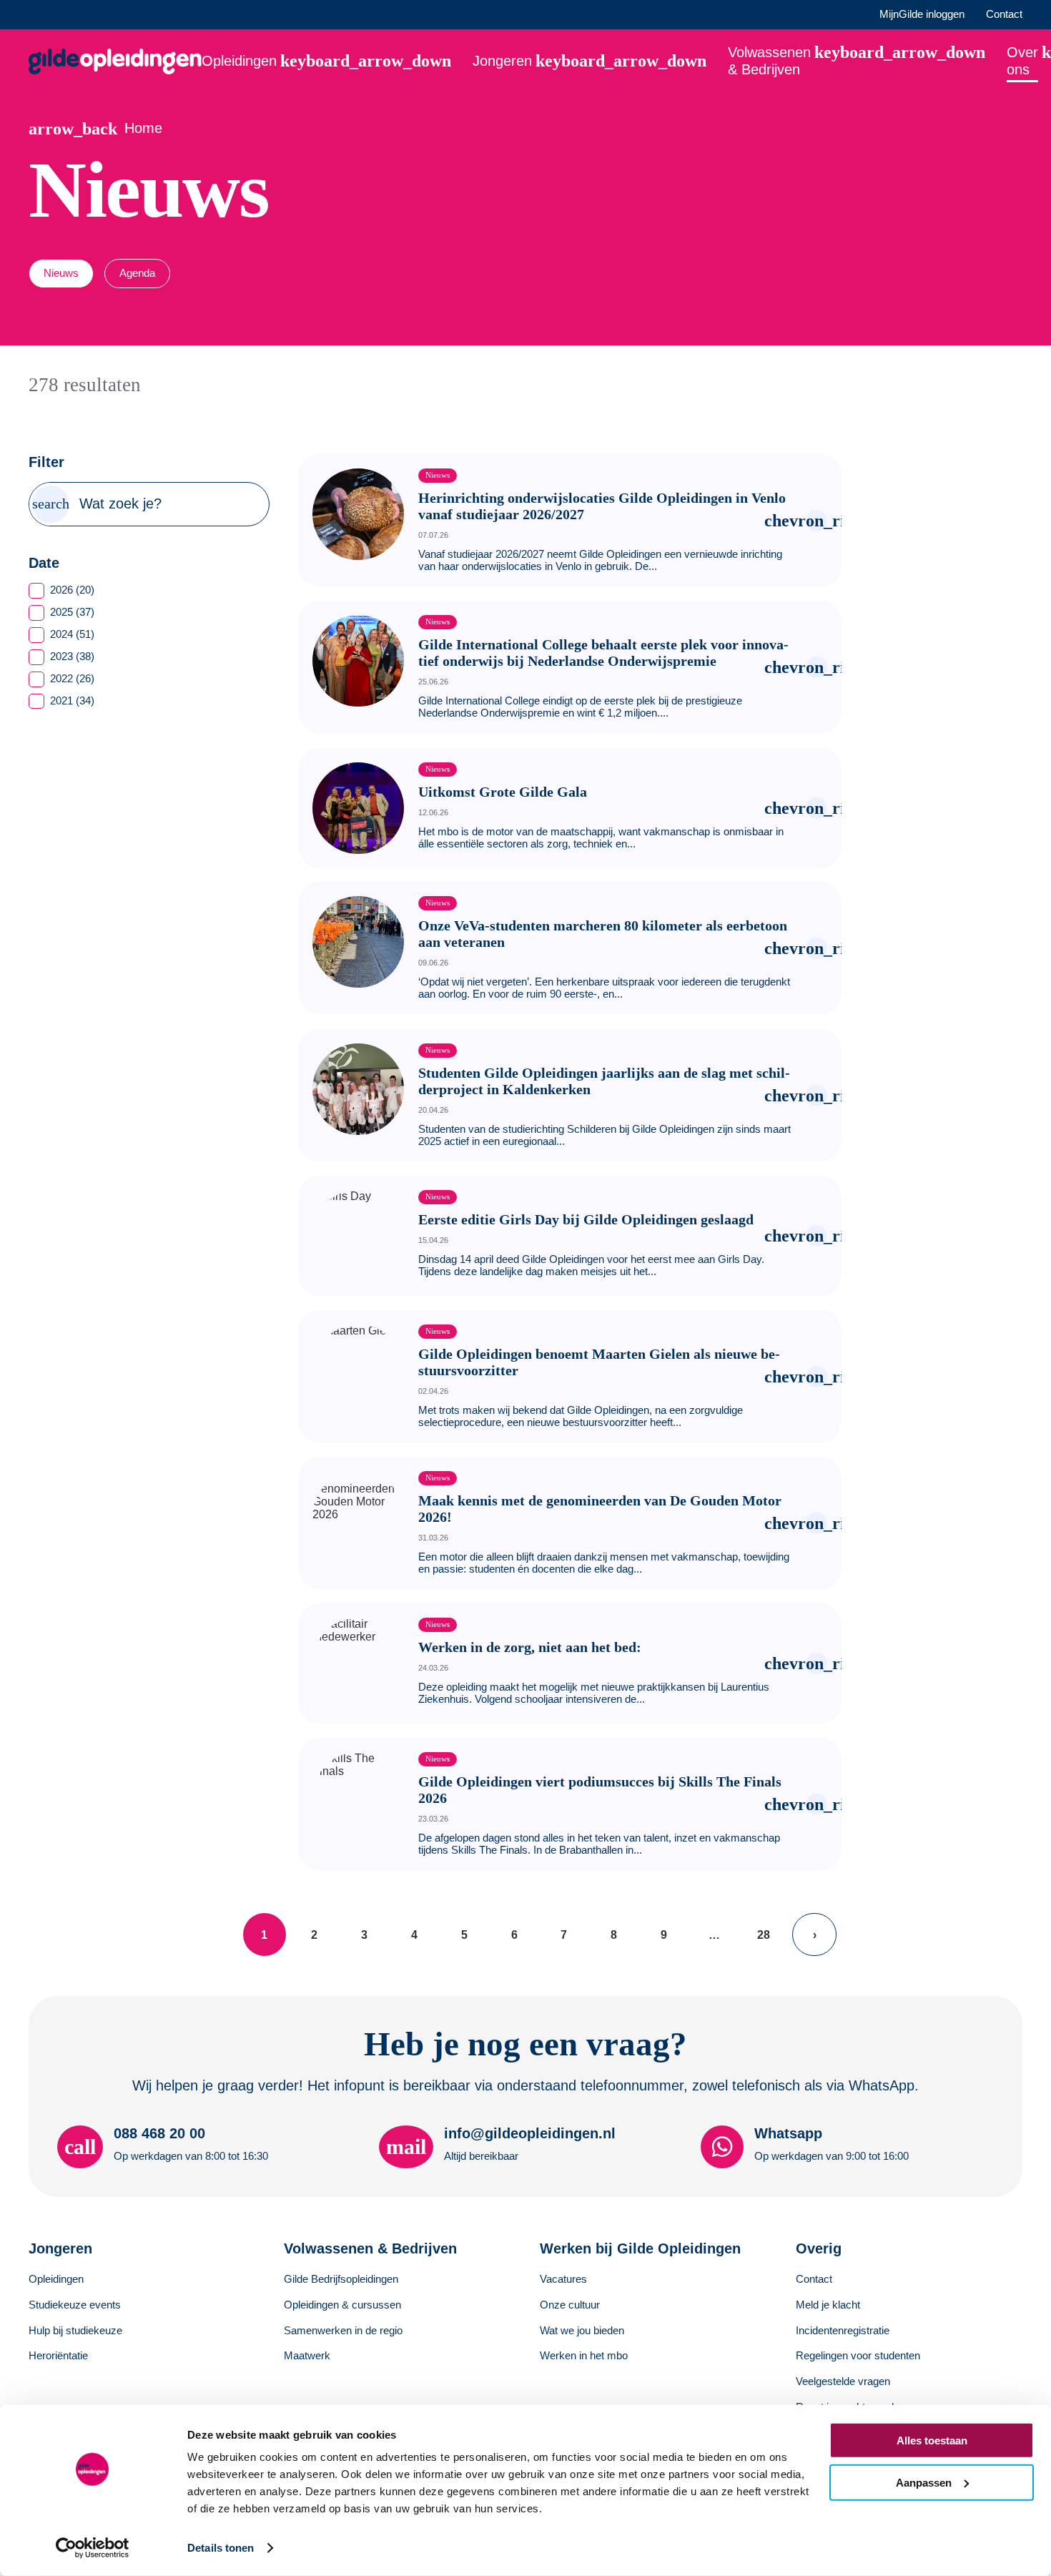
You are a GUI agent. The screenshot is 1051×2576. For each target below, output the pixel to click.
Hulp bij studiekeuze (75, 2330)
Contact (1004, 14)
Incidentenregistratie (843, 2330)
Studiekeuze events (75, 2305)
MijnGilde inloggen (922, 14)
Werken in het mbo (584, 2355)
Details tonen (221, 2548)
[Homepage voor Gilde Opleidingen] (115, 62)
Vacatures (563, 2279)
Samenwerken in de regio (343, 2330)
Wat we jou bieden (582, 2330)
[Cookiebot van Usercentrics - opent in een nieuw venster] (93, 2548)
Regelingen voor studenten (858, 2355)
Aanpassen (924, 2482)
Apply (51, 504)
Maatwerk (307, 2355)
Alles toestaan (932, 2440)
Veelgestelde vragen (843, 2381)
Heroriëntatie (58, 2355)
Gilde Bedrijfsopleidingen (341, 2279)
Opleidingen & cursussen (342, 2305)
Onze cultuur (570, 2305)
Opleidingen (56, 2279)
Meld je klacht (828, 2305)
